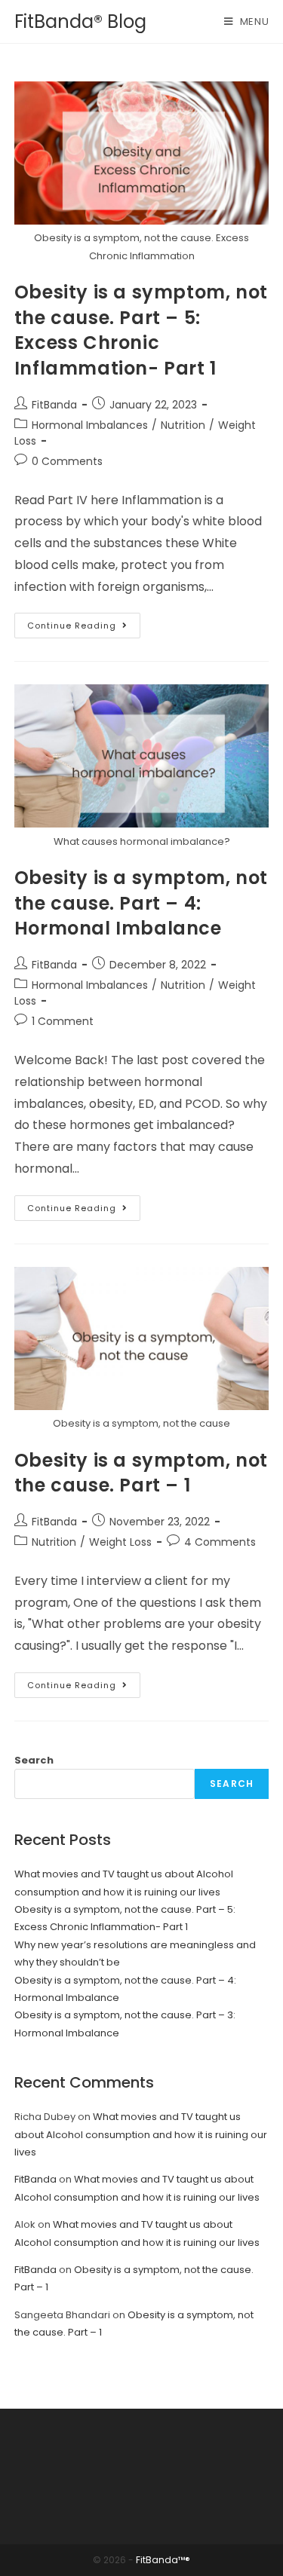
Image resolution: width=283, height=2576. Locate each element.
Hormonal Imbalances (90, 425)
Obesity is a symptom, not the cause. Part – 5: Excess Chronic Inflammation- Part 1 (141, 330)
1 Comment (63, 1021)
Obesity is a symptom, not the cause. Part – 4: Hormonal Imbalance (141, 903)
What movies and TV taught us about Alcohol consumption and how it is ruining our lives (141, 2134)
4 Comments (220, 1542)
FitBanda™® (163, 2560)
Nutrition (183, 425)
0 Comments (67, 461)
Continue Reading (84, 628)
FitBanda (54, 405)
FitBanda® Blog (80, 21)
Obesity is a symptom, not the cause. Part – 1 (141, 1473)
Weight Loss (120, 1542)
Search (34, 1760)
